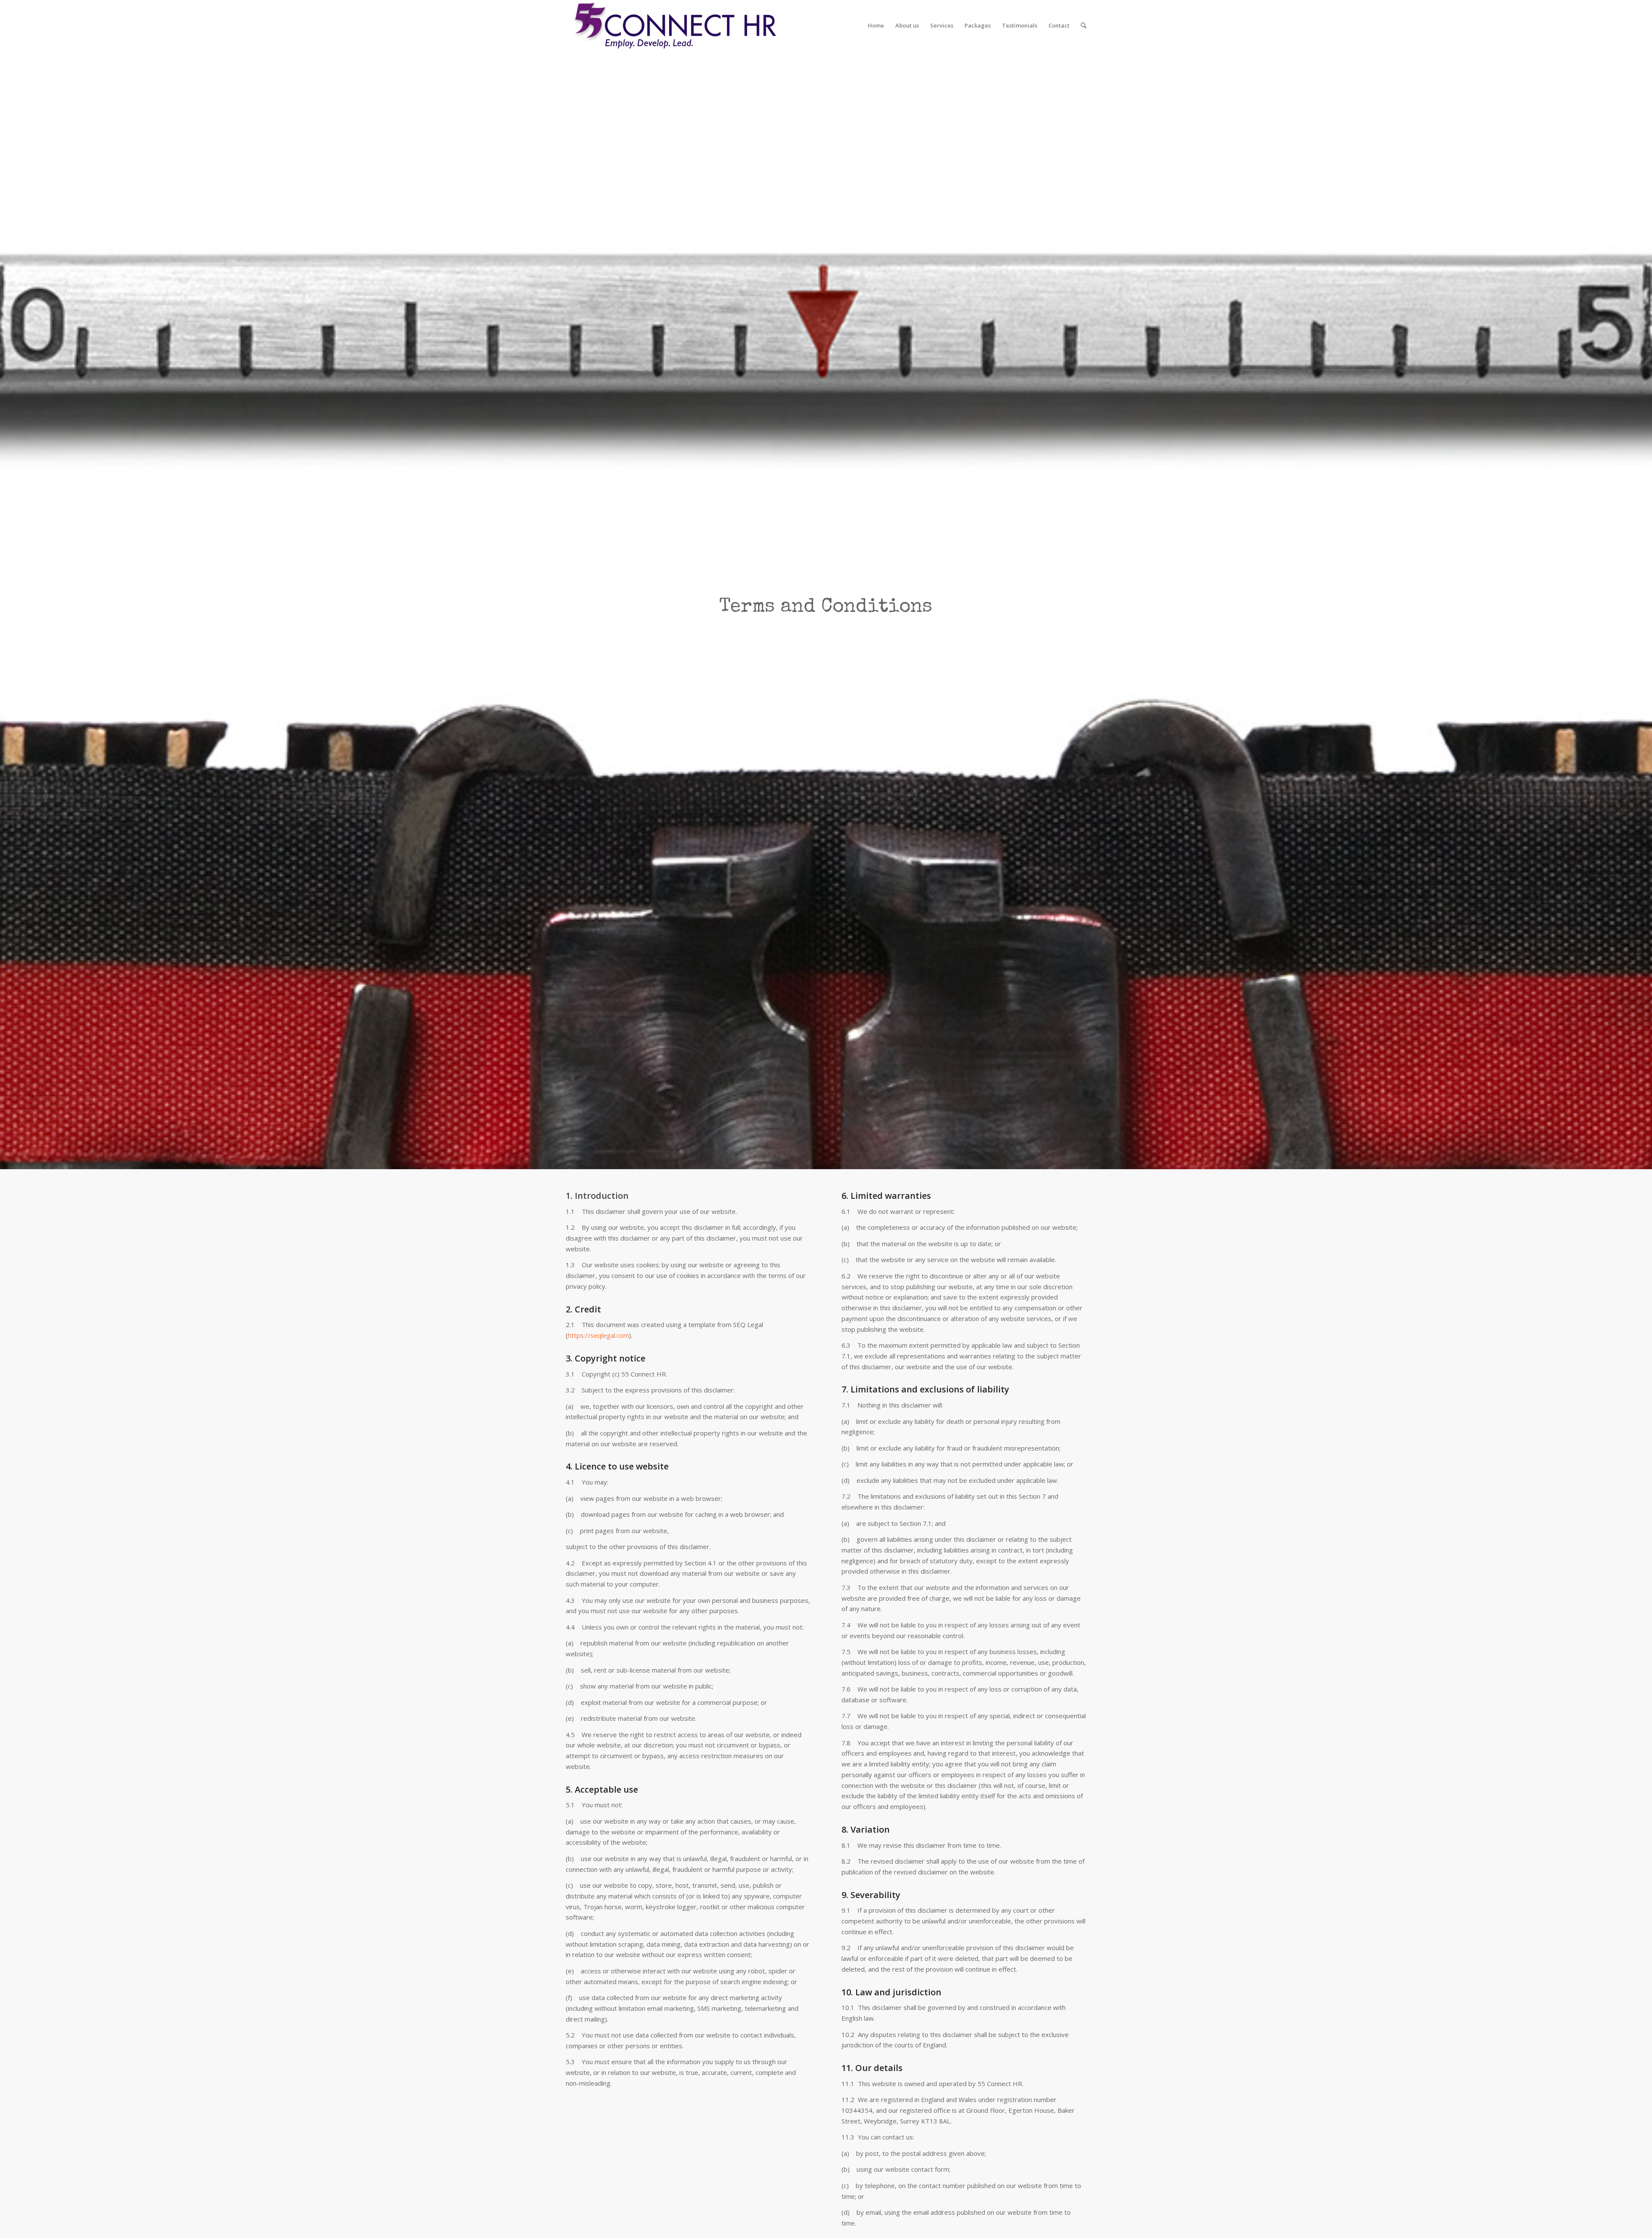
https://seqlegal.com (598, 1335)
